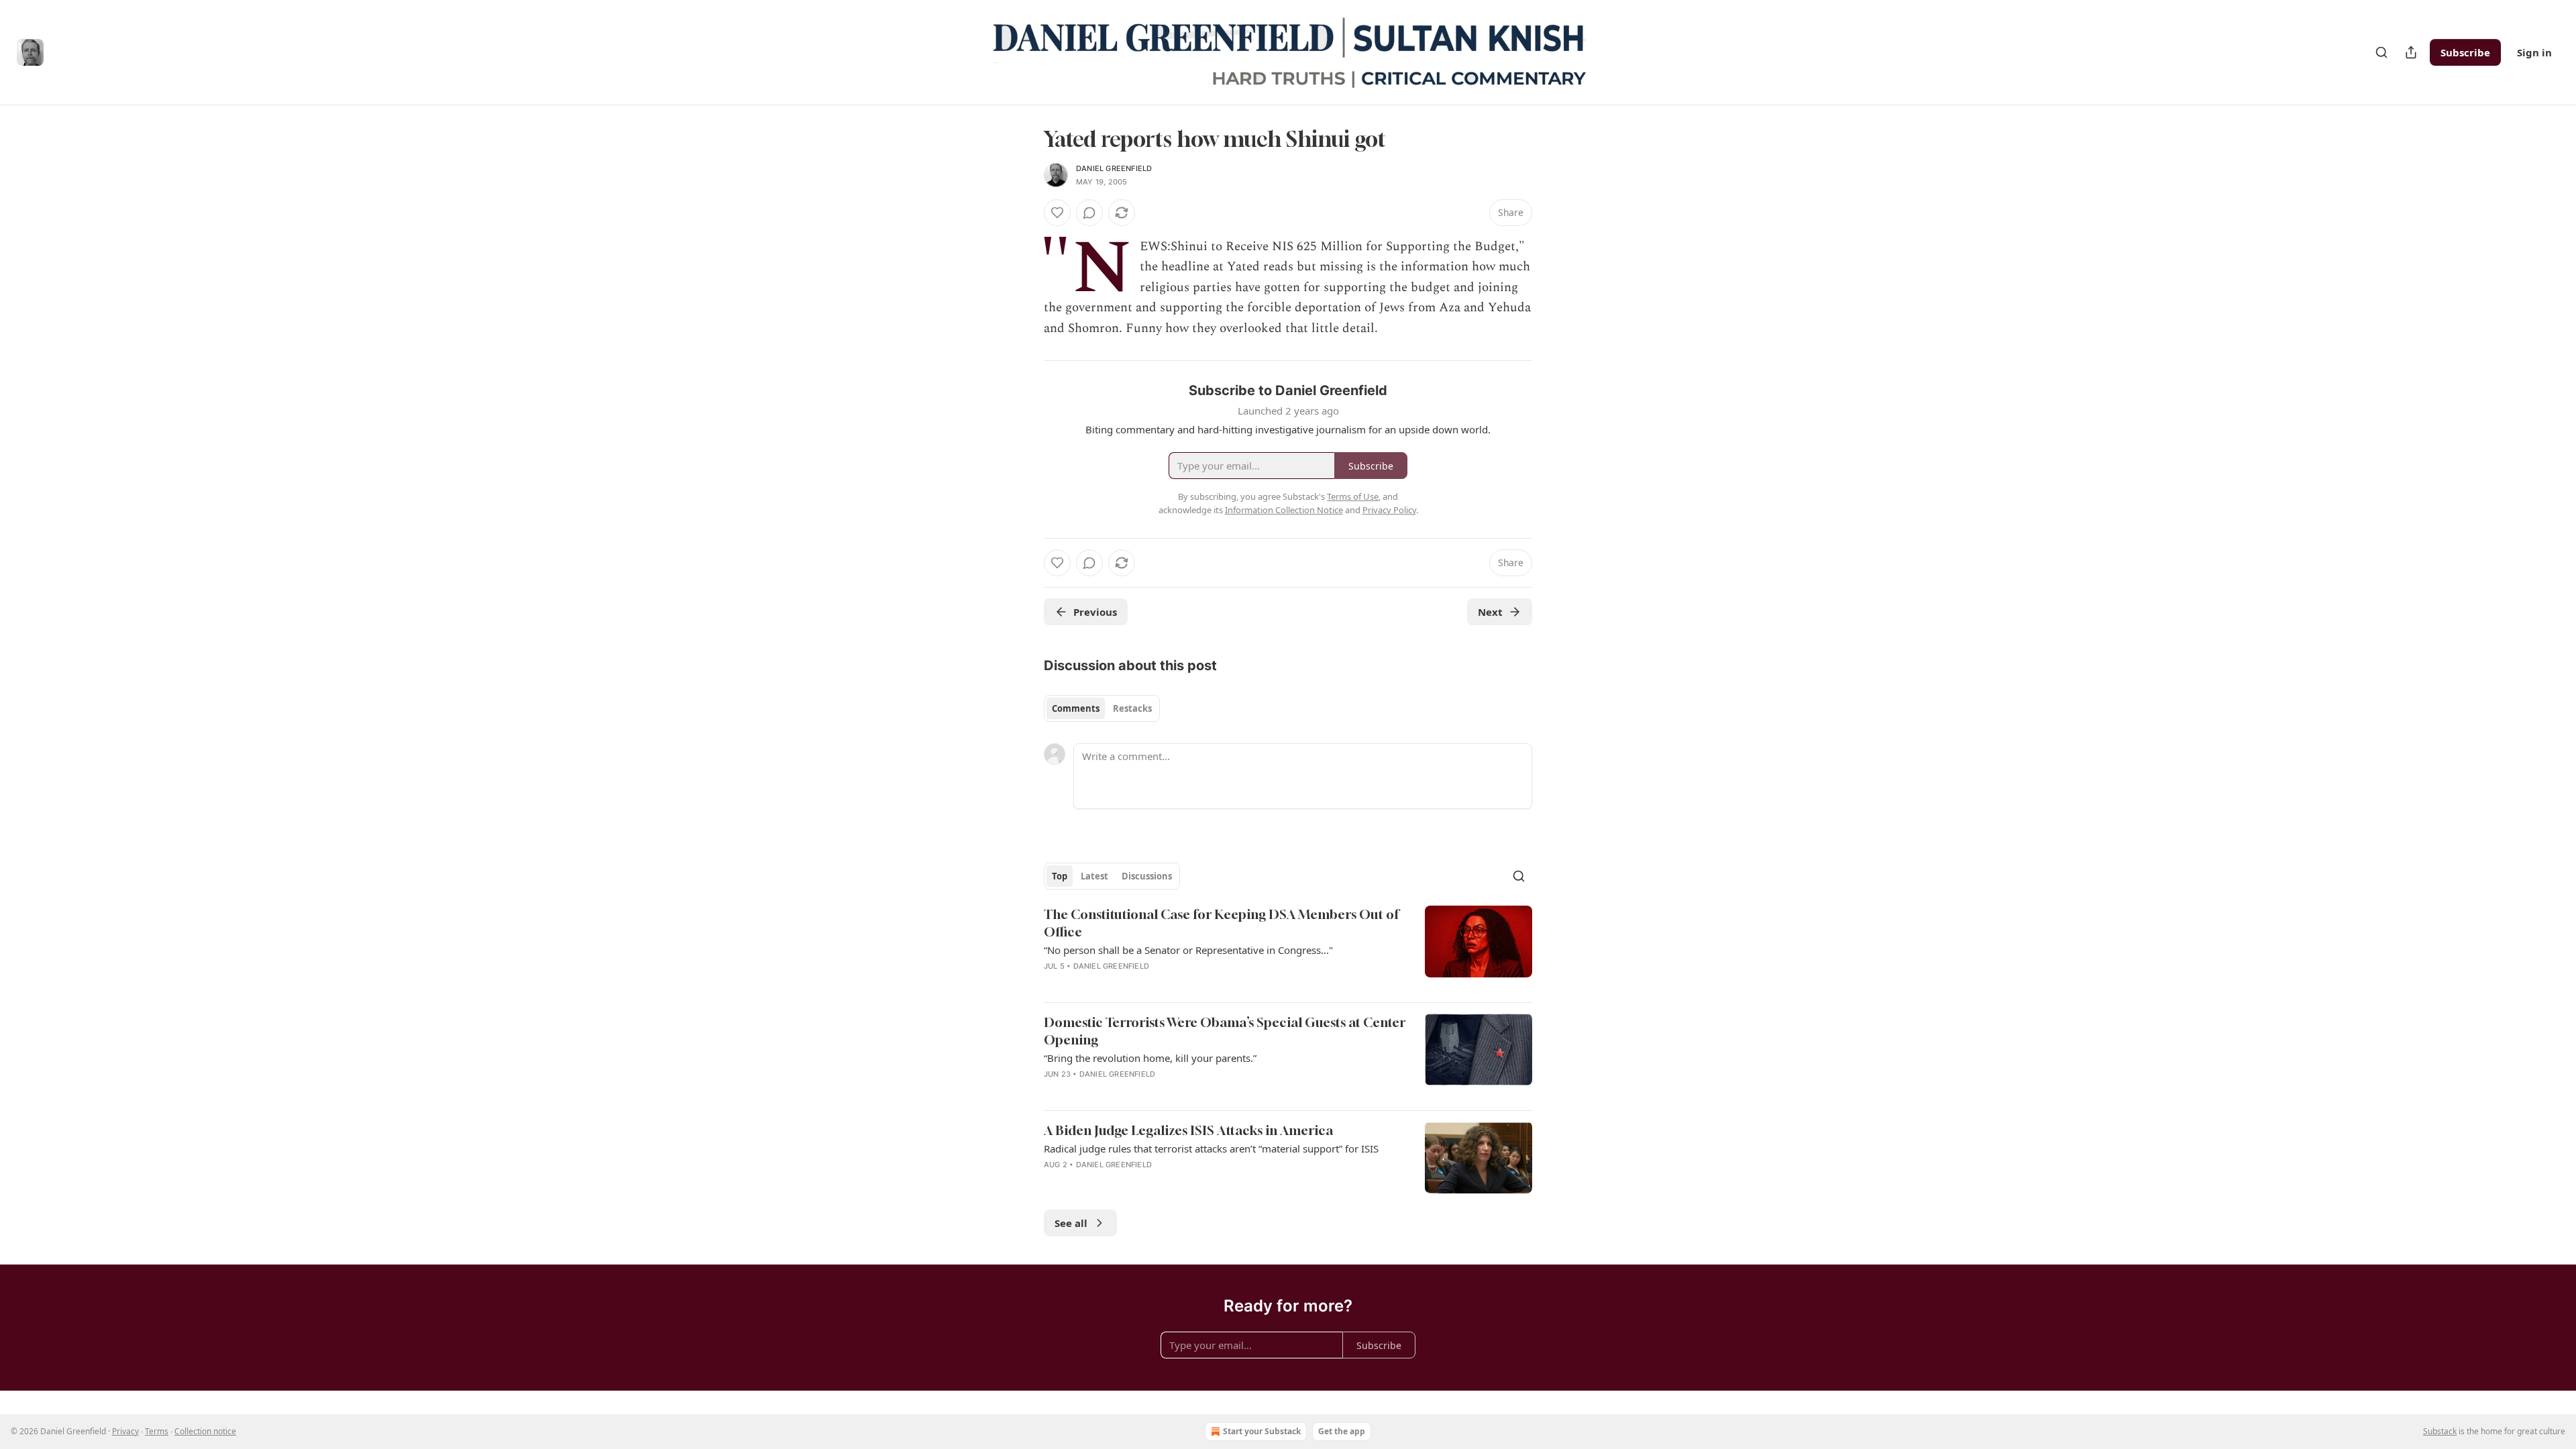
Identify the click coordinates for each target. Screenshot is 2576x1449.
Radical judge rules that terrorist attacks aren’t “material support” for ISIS (1211, 1148)
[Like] (1057, 213)
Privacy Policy (1389, 510)
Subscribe (2465, 52)
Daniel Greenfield (1114, 168)
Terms (157, 1431)
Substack (2440, 1431)
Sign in (2534, 52)
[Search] (2381, 52)
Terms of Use (1353, 496)
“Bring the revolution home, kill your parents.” (1150, 1058)
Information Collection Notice (1284, 510)
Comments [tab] (1076, 708)
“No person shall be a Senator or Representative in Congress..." (1188, 950)
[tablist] (1102, 708)
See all (1071, 1223)
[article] (1288, 949)
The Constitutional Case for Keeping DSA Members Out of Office (1221, 923)
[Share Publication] (2411, 52)
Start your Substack (1262, 1431)
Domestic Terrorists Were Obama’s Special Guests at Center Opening (1225, 1031)
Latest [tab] (1094, 876)
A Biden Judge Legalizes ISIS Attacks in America (1188, 1130)
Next (1490, 612)
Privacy (125, 1431)
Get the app (1342, 1431)
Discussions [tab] (1147, 876)
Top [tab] (1060, 876)
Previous (1095, 612)
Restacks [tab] (1132, 708)
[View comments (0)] (1089, 213)
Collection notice (205, 1431)
